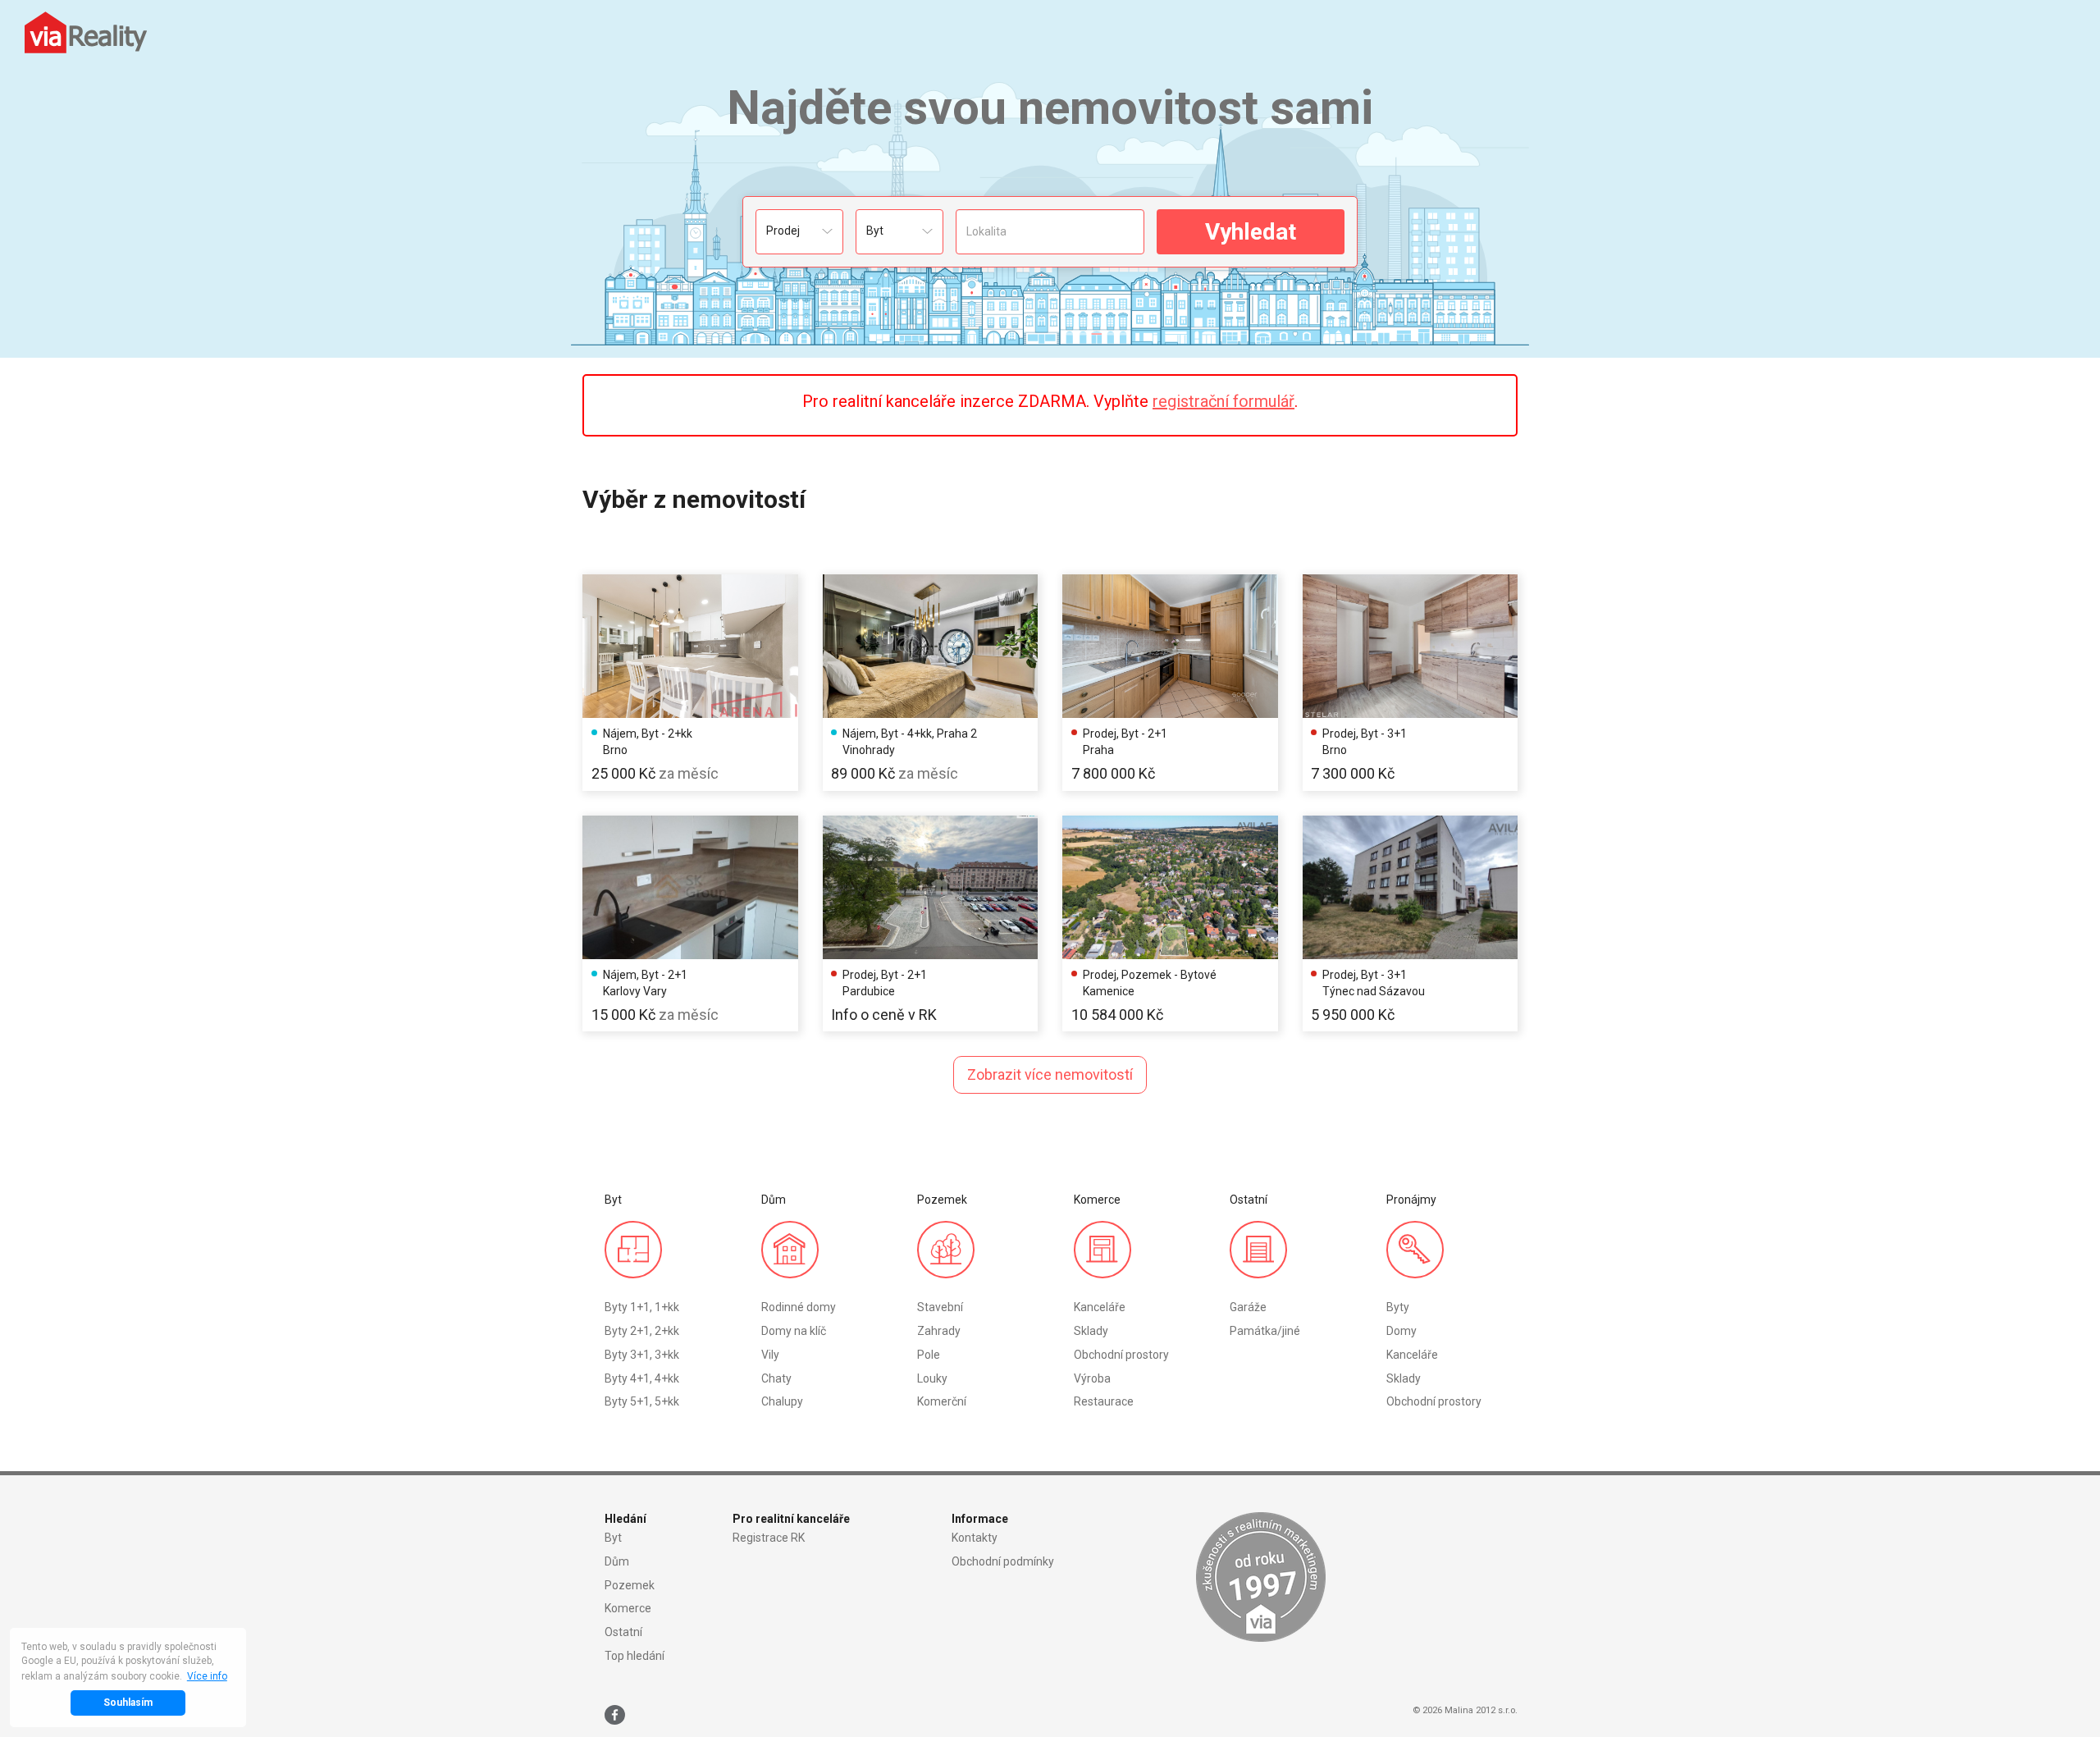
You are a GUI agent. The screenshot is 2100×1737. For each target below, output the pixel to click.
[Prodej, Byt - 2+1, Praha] (1170, 646)
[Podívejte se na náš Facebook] (615, 1715)
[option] (690, 683)
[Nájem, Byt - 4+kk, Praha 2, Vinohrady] (931, 646)
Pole (929, 1355)
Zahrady (939, 1331)
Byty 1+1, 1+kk (642, 1307)
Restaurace (1104, 1401)
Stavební (940, 1307)
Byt (613, 1538)
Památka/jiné (1265, 1331)
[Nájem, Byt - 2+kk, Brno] (690, 646)
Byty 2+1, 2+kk (642, 1331)
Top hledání (635, 1656)
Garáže (1248, 1307)
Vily (770, 1355)
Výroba (1092, 1378)
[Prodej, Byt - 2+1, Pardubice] (931, 887)
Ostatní (623, 1632)
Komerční (942, 1401)
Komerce (628, 1608)
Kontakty (975, 1538)
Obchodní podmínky (1003, 1561)
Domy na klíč (794, 1331)
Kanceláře (1100, 1307)
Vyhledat (1251, 232)
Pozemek (630, 1585)
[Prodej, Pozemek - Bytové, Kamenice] (1170, 887)
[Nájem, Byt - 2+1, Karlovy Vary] (690, 887)
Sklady (1091, 1331)
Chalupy (782, 1401)
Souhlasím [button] (128, 1703)
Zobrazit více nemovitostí (1050, 1074)
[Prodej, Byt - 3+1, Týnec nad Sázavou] (1411, 887)
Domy (1402, 1331)
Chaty (776, 1378)
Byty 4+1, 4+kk (642, 1378)
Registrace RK (769, 1538)
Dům (617, 1561)
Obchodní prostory (1121, 1355)
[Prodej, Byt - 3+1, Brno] (1411, 646)
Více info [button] (207, 1676)
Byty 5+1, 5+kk (642, 1401)
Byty (1398, 1307)
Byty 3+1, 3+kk (642, 1355)
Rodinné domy (799, 1307)
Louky (932, 1378)
